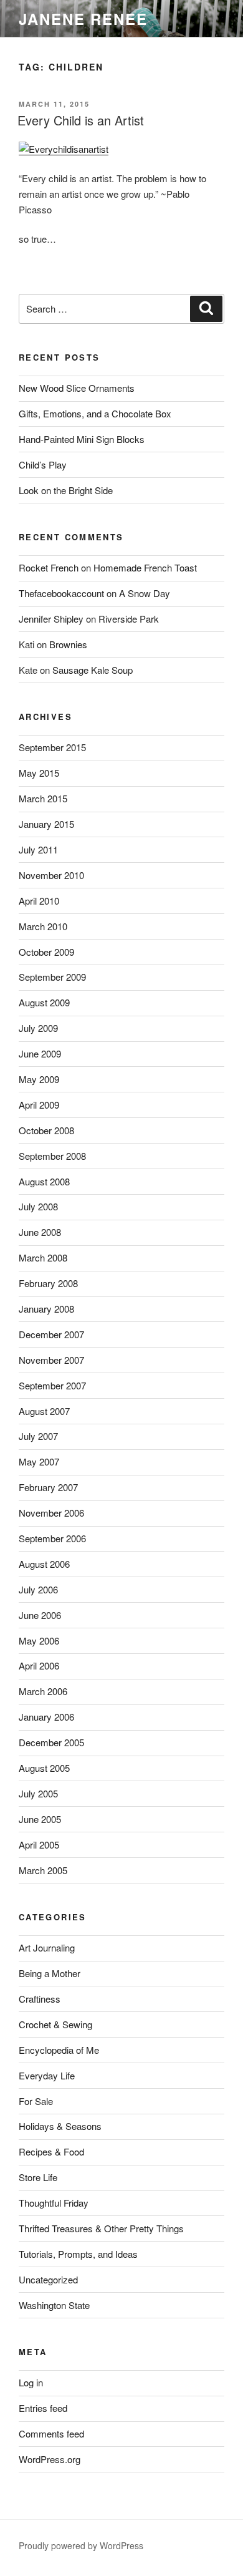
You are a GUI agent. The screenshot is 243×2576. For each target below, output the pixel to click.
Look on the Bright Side (66, 490)
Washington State (54, 2305)
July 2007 (38, 1436)
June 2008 (40, 1232)
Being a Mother (50, 1973)
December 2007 (51, 1334)
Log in (31, 2382)
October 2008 (46, 1130)
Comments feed (51, 2433)
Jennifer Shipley (51, 619)
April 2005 (39, 1845)
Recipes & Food (51, 2151)
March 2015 (43, 798)
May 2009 (39, 1079)
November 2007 (51, 1360)
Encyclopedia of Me (59, 2050)
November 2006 (51, 1513)
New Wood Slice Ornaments (77, 388)
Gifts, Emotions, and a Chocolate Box (95, 413)
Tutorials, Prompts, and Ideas (78, 2254)
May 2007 (39, 1461)
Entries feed (43, 2408)
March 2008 (43, 1257)
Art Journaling (47, 1947)
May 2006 (39, 1640)
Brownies (68, 644)
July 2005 (38, 1793)
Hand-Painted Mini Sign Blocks (82, 439)
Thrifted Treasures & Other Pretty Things (101, 2228)
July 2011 (38, 849)
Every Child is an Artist (81, 120)
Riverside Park (129, 619)
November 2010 (51, 875)
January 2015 (46, 824)
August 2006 (44, 1564)
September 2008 (52, 1156)
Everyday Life (47, 2075)
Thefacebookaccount (61, 593)
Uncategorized (48, 2279)
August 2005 (44, 1768)
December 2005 (51, 1742)
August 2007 (44, 1411)
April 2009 (39, 1105)
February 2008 (48, 1283)
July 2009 (38, 1028)
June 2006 (40, 1615)
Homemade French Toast (145, 567)
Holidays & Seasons (60, 2126)
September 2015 (52, 747)
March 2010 (43, 926)
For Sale (36, 2101)
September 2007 (52, 1385)
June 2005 (40, 1819)
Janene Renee (83, 19)
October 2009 (46, 952)
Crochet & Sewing (55, 2024)
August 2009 (44, 1002)
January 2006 (46, 1717)
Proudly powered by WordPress (81, 2545)
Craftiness (40, 1999)
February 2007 (48, 1487)
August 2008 (44, 1181)
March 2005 (43, 1870)
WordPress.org (50, 2459)
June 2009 (40, 1053)
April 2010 (39, 901)
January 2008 (46, 1309)
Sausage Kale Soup (93, 670)
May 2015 (39, 773)
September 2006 (52, 1538)
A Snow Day (145, 593)
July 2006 (38, 1589)
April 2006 (39, 1665)
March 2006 (43, 1691)
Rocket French (49, 567)
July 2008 (38, 1206)
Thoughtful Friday (54, 2203)
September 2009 (52, 977)
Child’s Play (43, 464)
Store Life (38, 2177)
